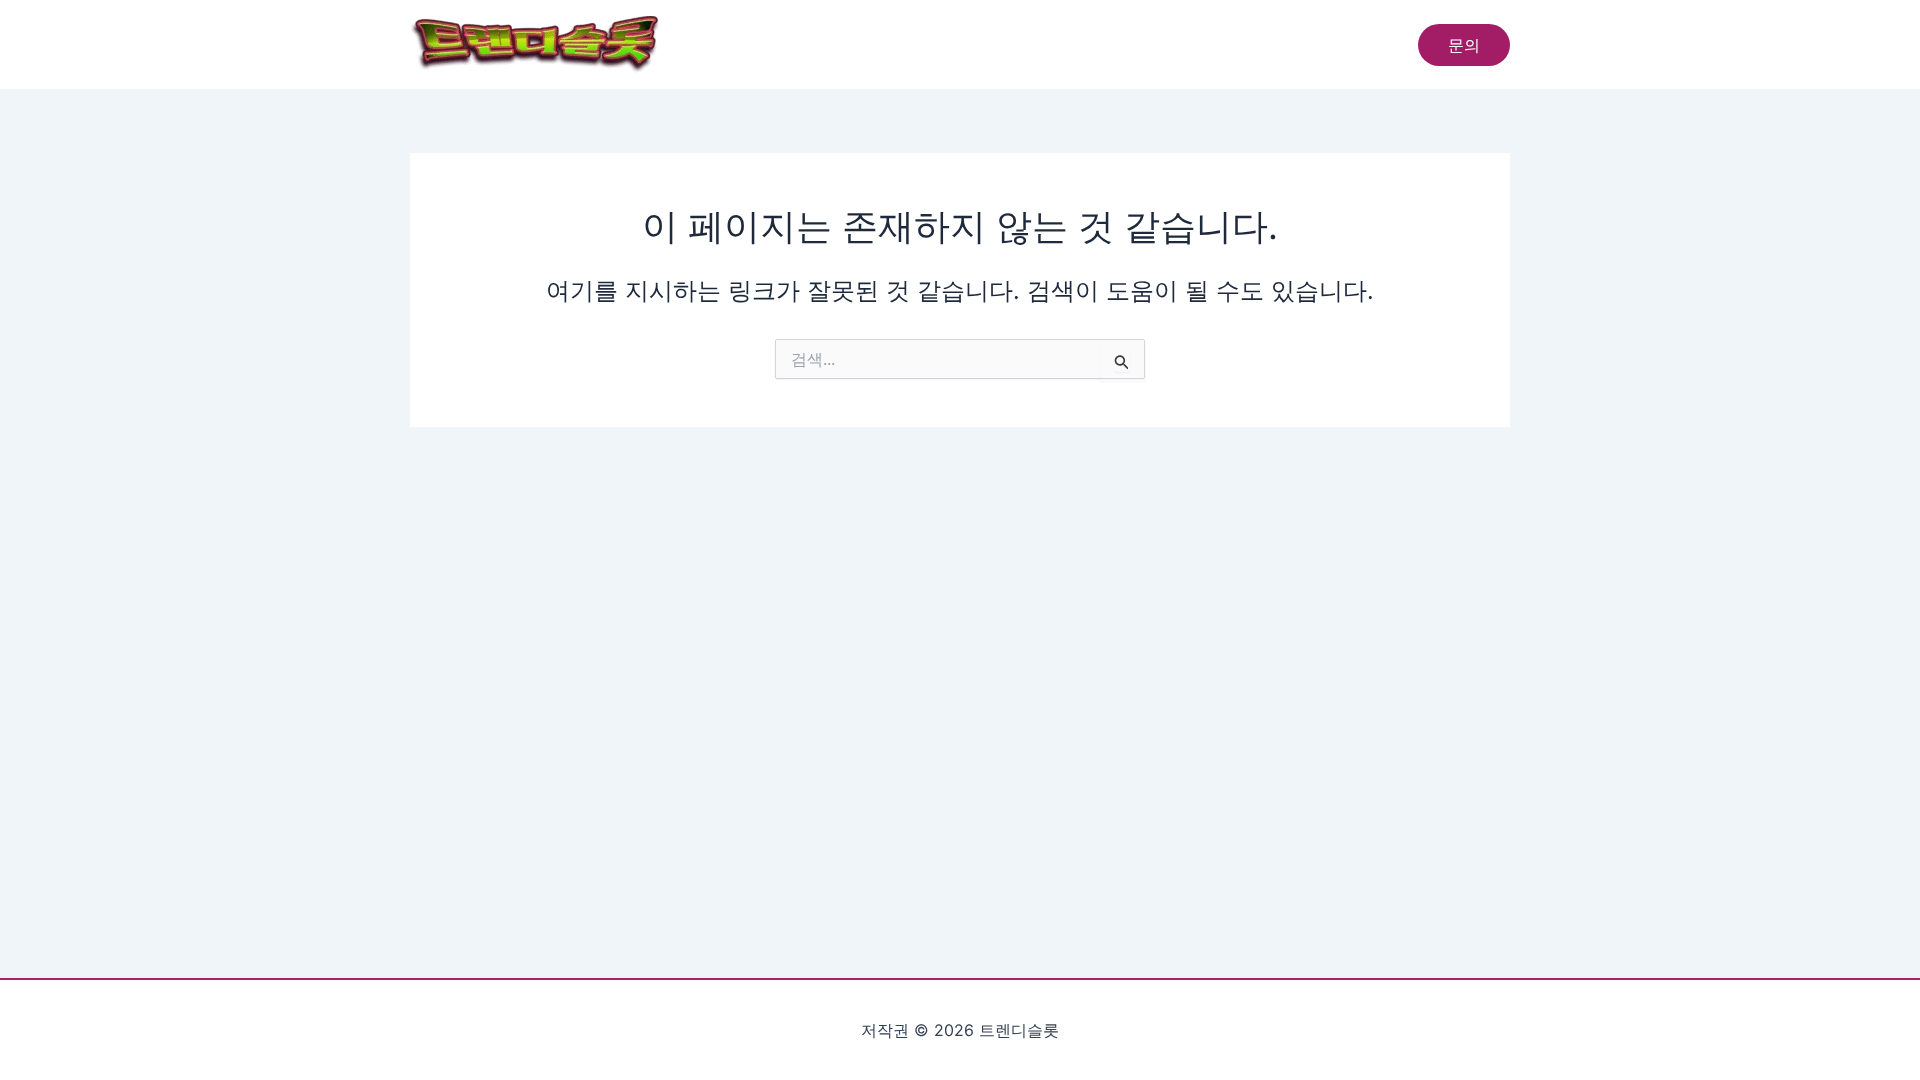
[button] (1464, 45)
